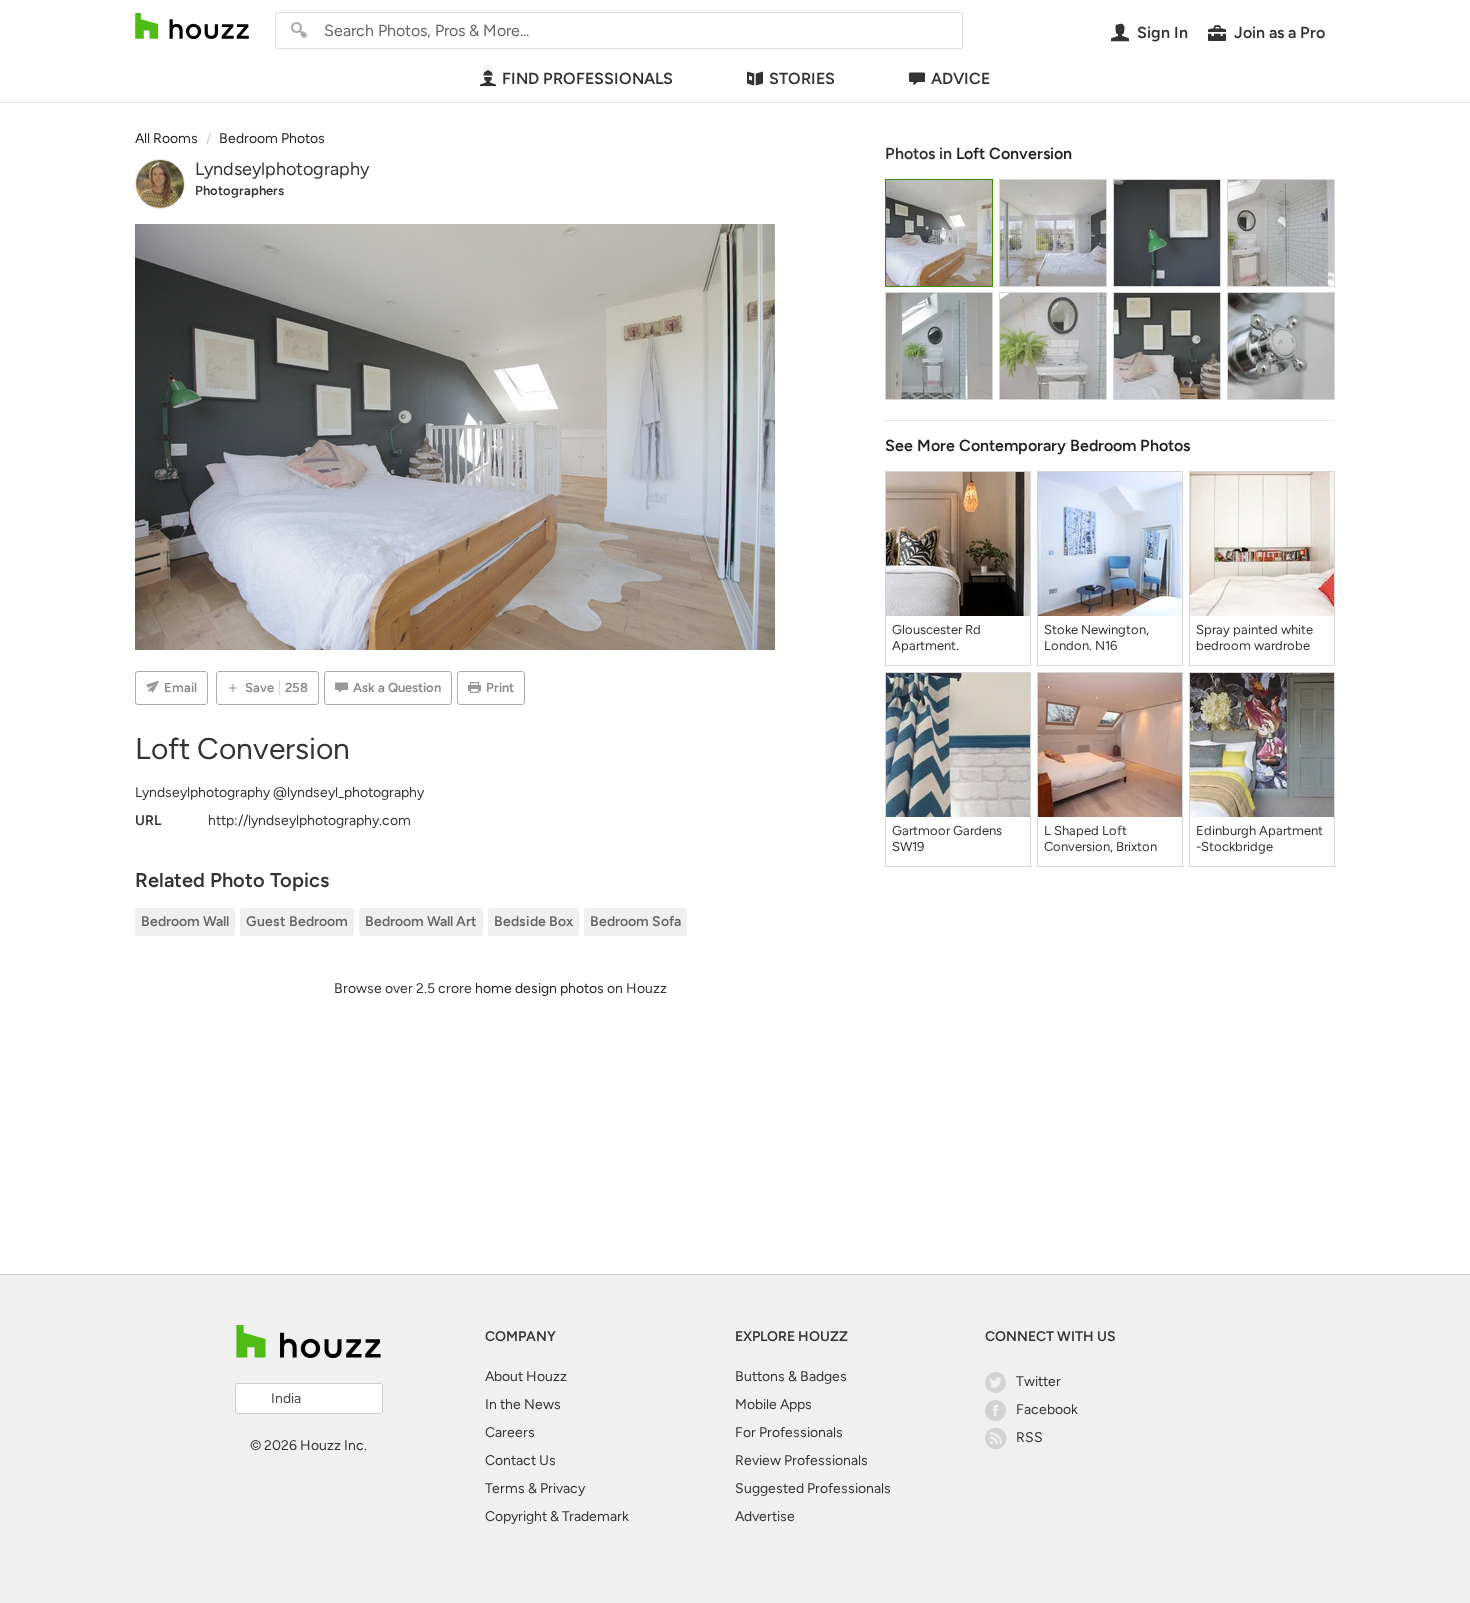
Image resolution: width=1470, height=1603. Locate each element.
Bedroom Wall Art (421, 921)
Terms (505, 1488)
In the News (523, 1404)
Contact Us (520, 1460)
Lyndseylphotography (282, 169)
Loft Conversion (1014, 153)
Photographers (239, 190)
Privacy (562, 1488)
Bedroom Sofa (635, 921)
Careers (510, 1432)
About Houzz (526, 1376)
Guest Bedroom (297, 921)
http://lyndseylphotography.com (309, 820)
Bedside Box (533, 921)
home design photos (539, 988)
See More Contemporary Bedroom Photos (1037, 445)
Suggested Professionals (813, 1488)
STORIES (802, 78)
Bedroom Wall (185, 921)
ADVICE (960, 78)
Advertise (765, 1516)
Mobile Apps (773, 1404)
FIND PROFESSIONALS (587, 78)
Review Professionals (801, 1460)
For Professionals (789, 1432)
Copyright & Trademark (557, 1516)
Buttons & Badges (791, 1376)
